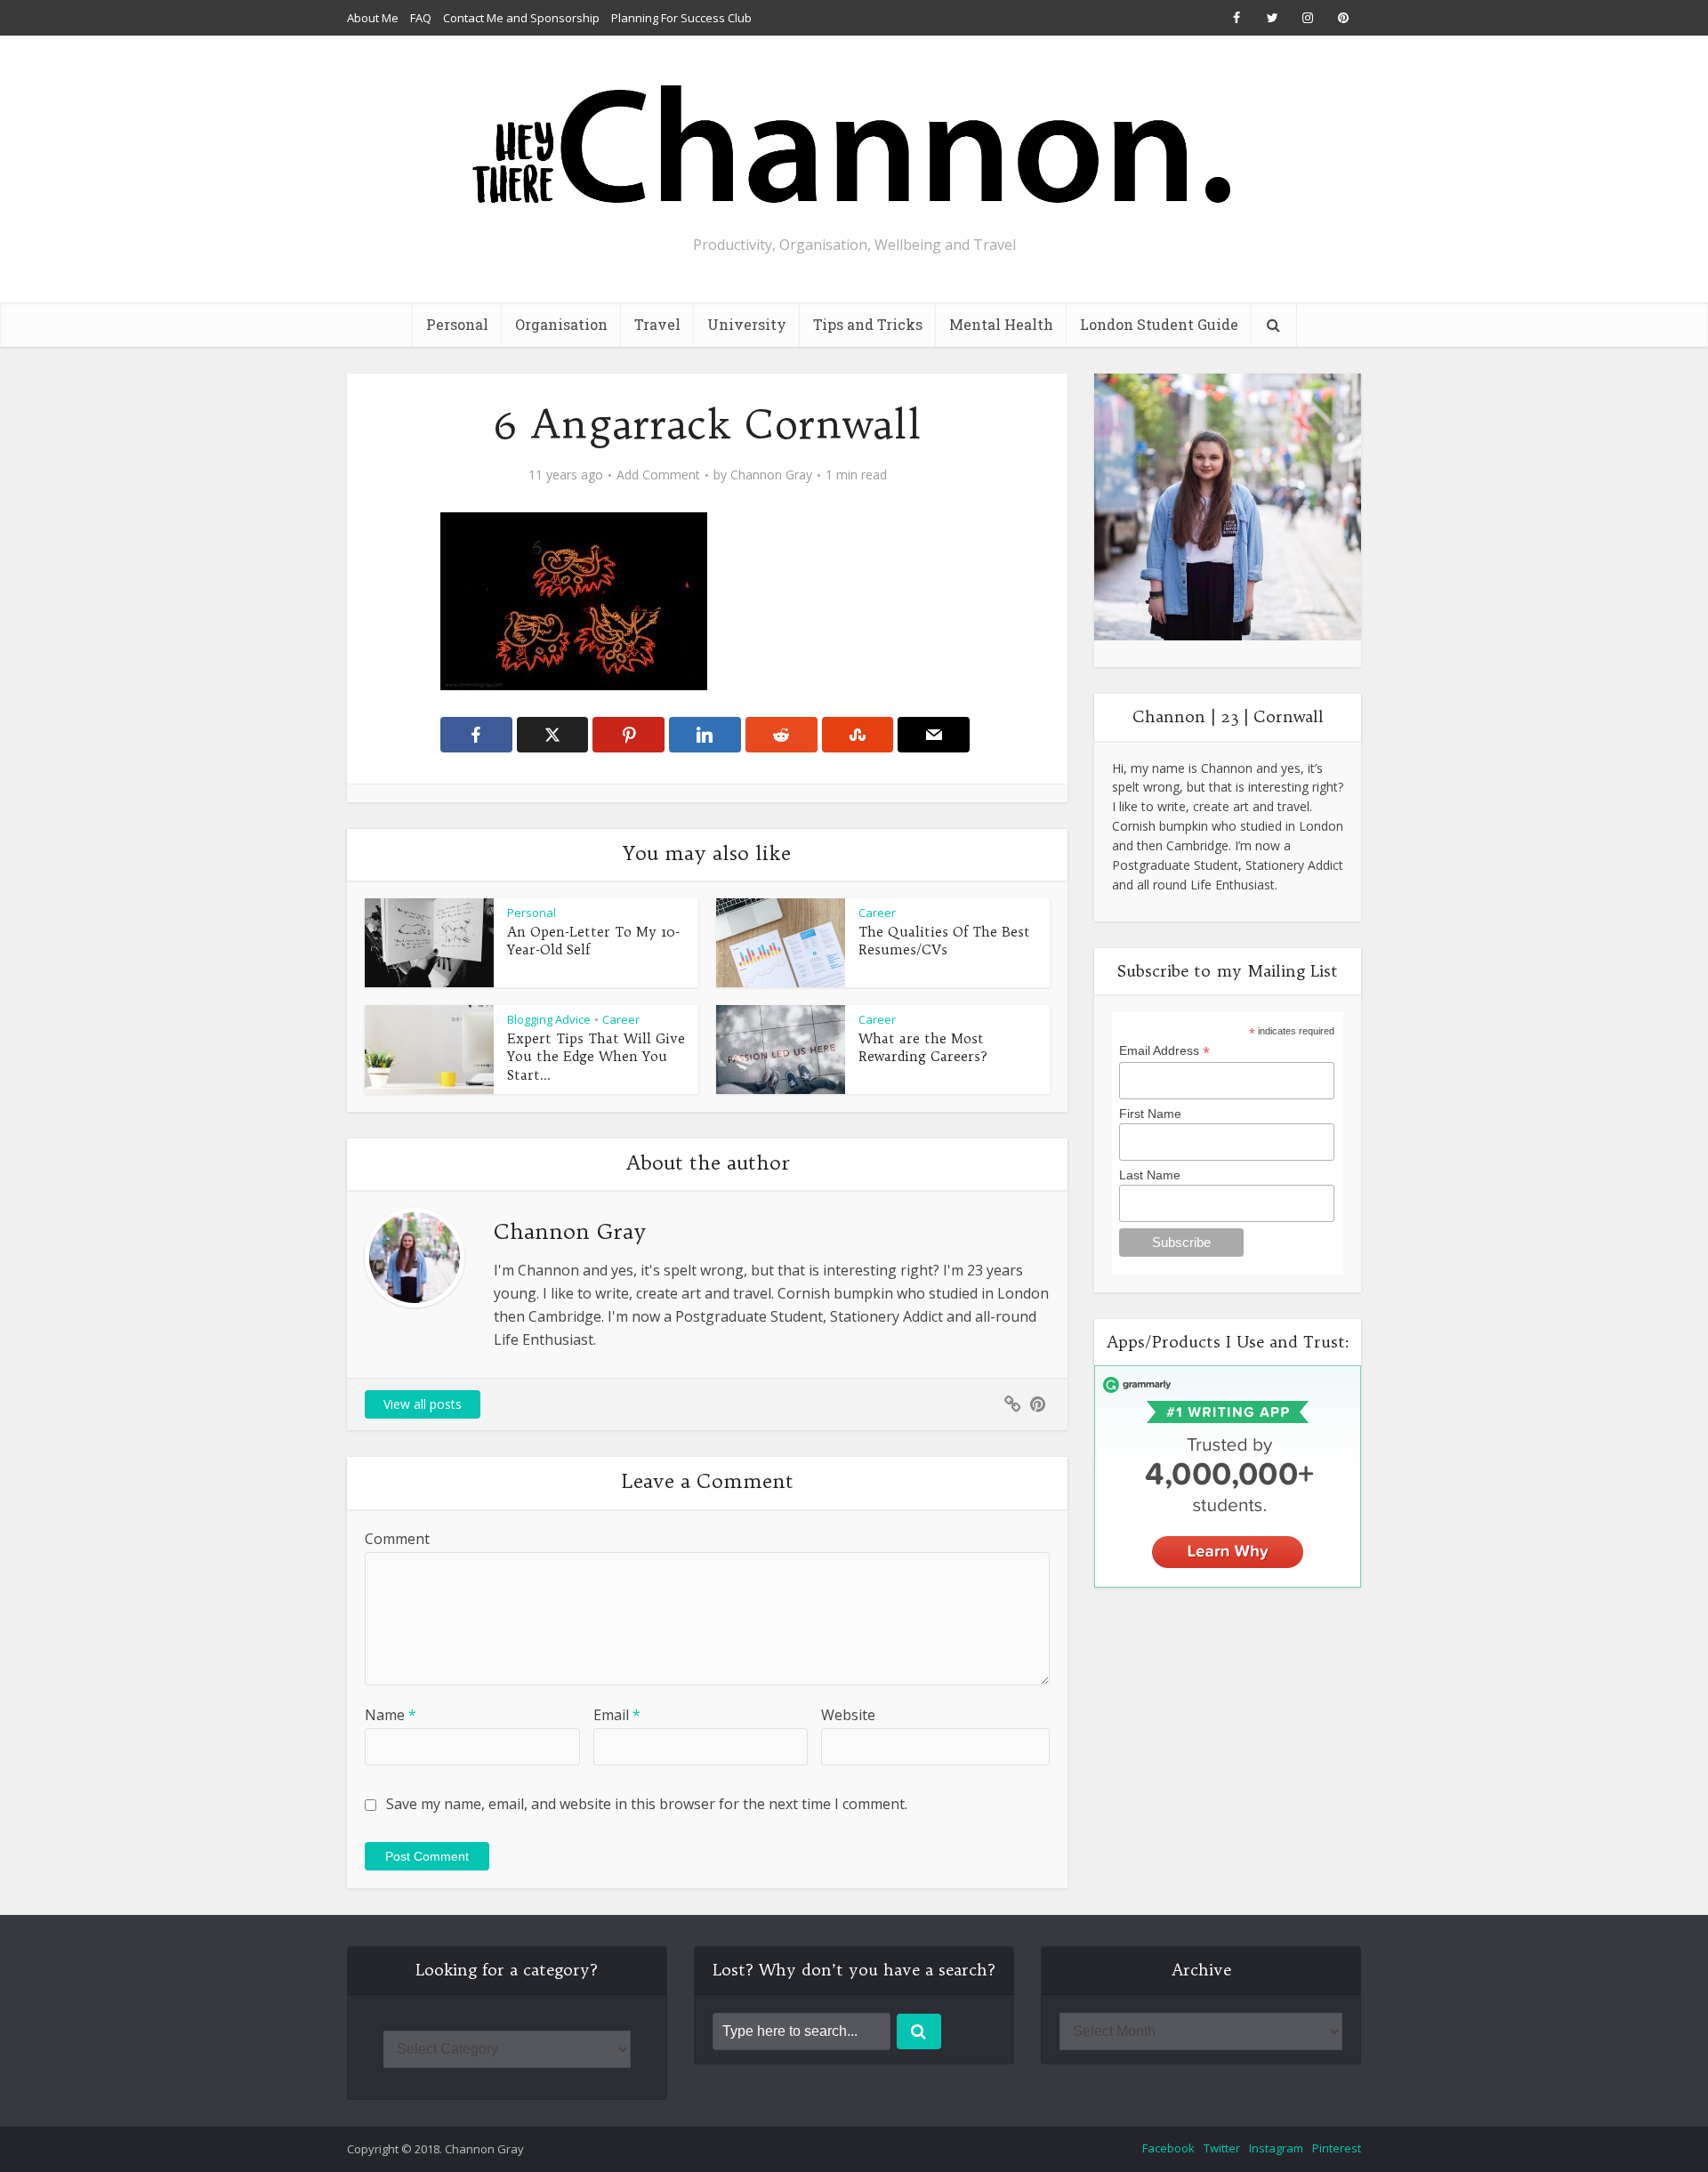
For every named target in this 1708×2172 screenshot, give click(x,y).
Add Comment (658, 475)
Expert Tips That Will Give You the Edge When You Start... (596, 1057)
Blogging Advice (549, 1019)
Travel (657, 324)
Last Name (1150, 1175)
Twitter (1222, 2148)
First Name (1150, 1114)
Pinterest (1337, 2148)
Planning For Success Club (681, 18)
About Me (373, 18)
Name (391, 1715)
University (747, 324)
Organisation (561, 324)
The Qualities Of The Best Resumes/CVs (944, 941)
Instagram (1276, 2148)
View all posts (423, 1404)
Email (617, 1715)
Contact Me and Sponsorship (521, 18)
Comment (397, 1539)
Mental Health (1001, 324)
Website (848, 1715)
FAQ (421, 18)
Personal (457, 324)
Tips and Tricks (868, 324)
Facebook (1168, 2148)
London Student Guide (1159, 324)
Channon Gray (771, 475)
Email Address (1164, 1051)
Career (877, 913)
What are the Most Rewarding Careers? (923, 1047)
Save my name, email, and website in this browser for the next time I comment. (647, 1804)
